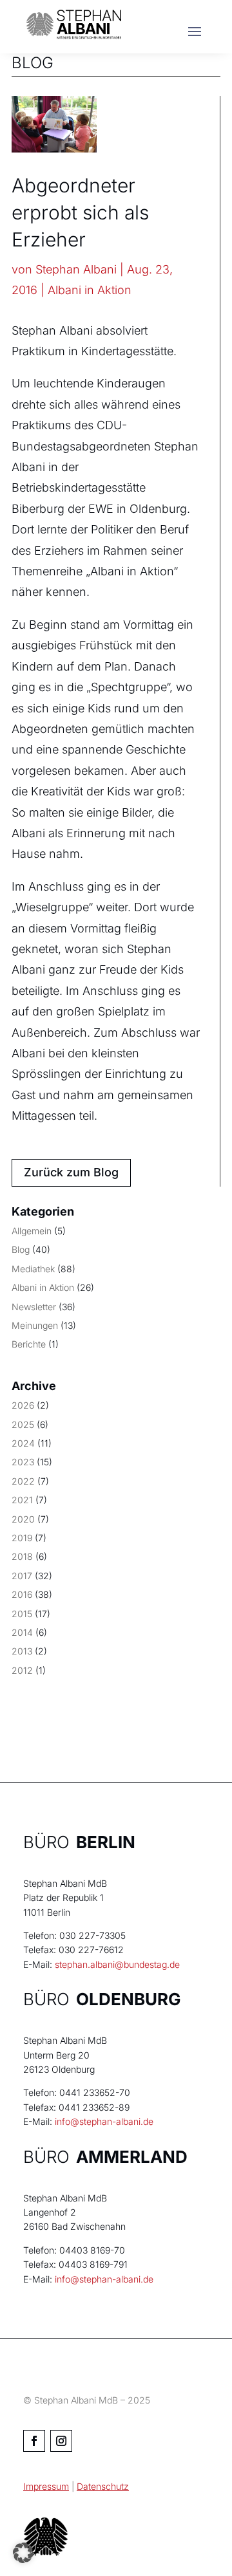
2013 (22, 1651)
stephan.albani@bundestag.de (117, 1964)
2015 (22, 1614)
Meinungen (35, 1325)
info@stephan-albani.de (104, 2121)
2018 (22, 1556)
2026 (23, 1405)
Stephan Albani (76, 269)
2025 (23, 1424)
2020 (23, 1519)
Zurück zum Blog (71, 1172)
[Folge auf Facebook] (34, 2441)
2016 (22, 1594)
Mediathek (33, 1269)
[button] (23, 2553)
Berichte (29, 1344)
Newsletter (34, 1307)
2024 (23, 1443)
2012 (22, 1670)
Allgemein (32, 1231)
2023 (23, 1462)
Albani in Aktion (90, 290)
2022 (23, 1481)
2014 (22, 1632)
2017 (22, 1576)
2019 (22, 1538)
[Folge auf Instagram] (61, 2441)
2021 (22, 1500)
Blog (21, 1249)
